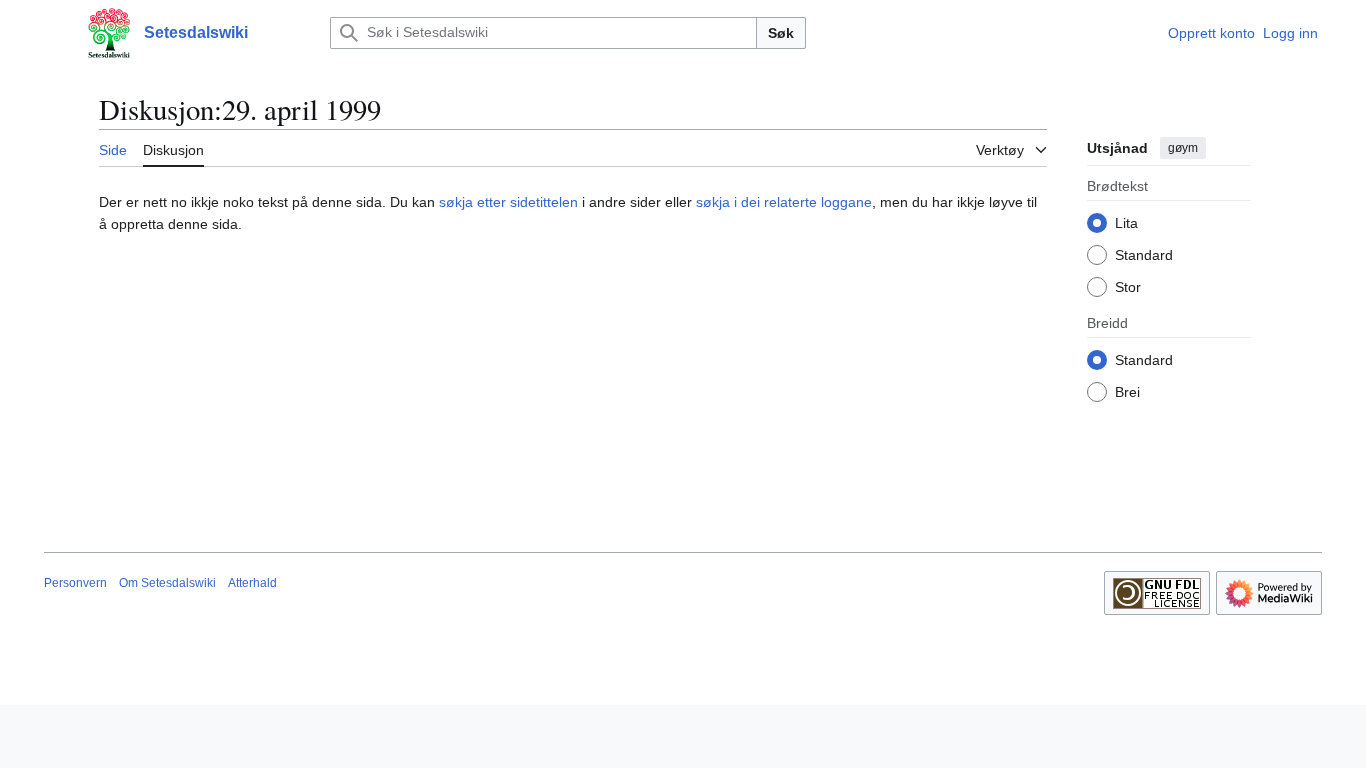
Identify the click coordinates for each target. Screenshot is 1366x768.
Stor (1128, 287)
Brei (1127, 392)
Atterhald (252, 583)
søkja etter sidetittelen (508, 202)
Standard (1144, 255)
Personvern (75, 583)
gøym (1183, 148)
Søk (781, 33)
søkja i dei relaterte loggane (784, 202)
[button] (54, 33)
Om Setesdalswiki (167, 583)
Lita (1126, 223)
